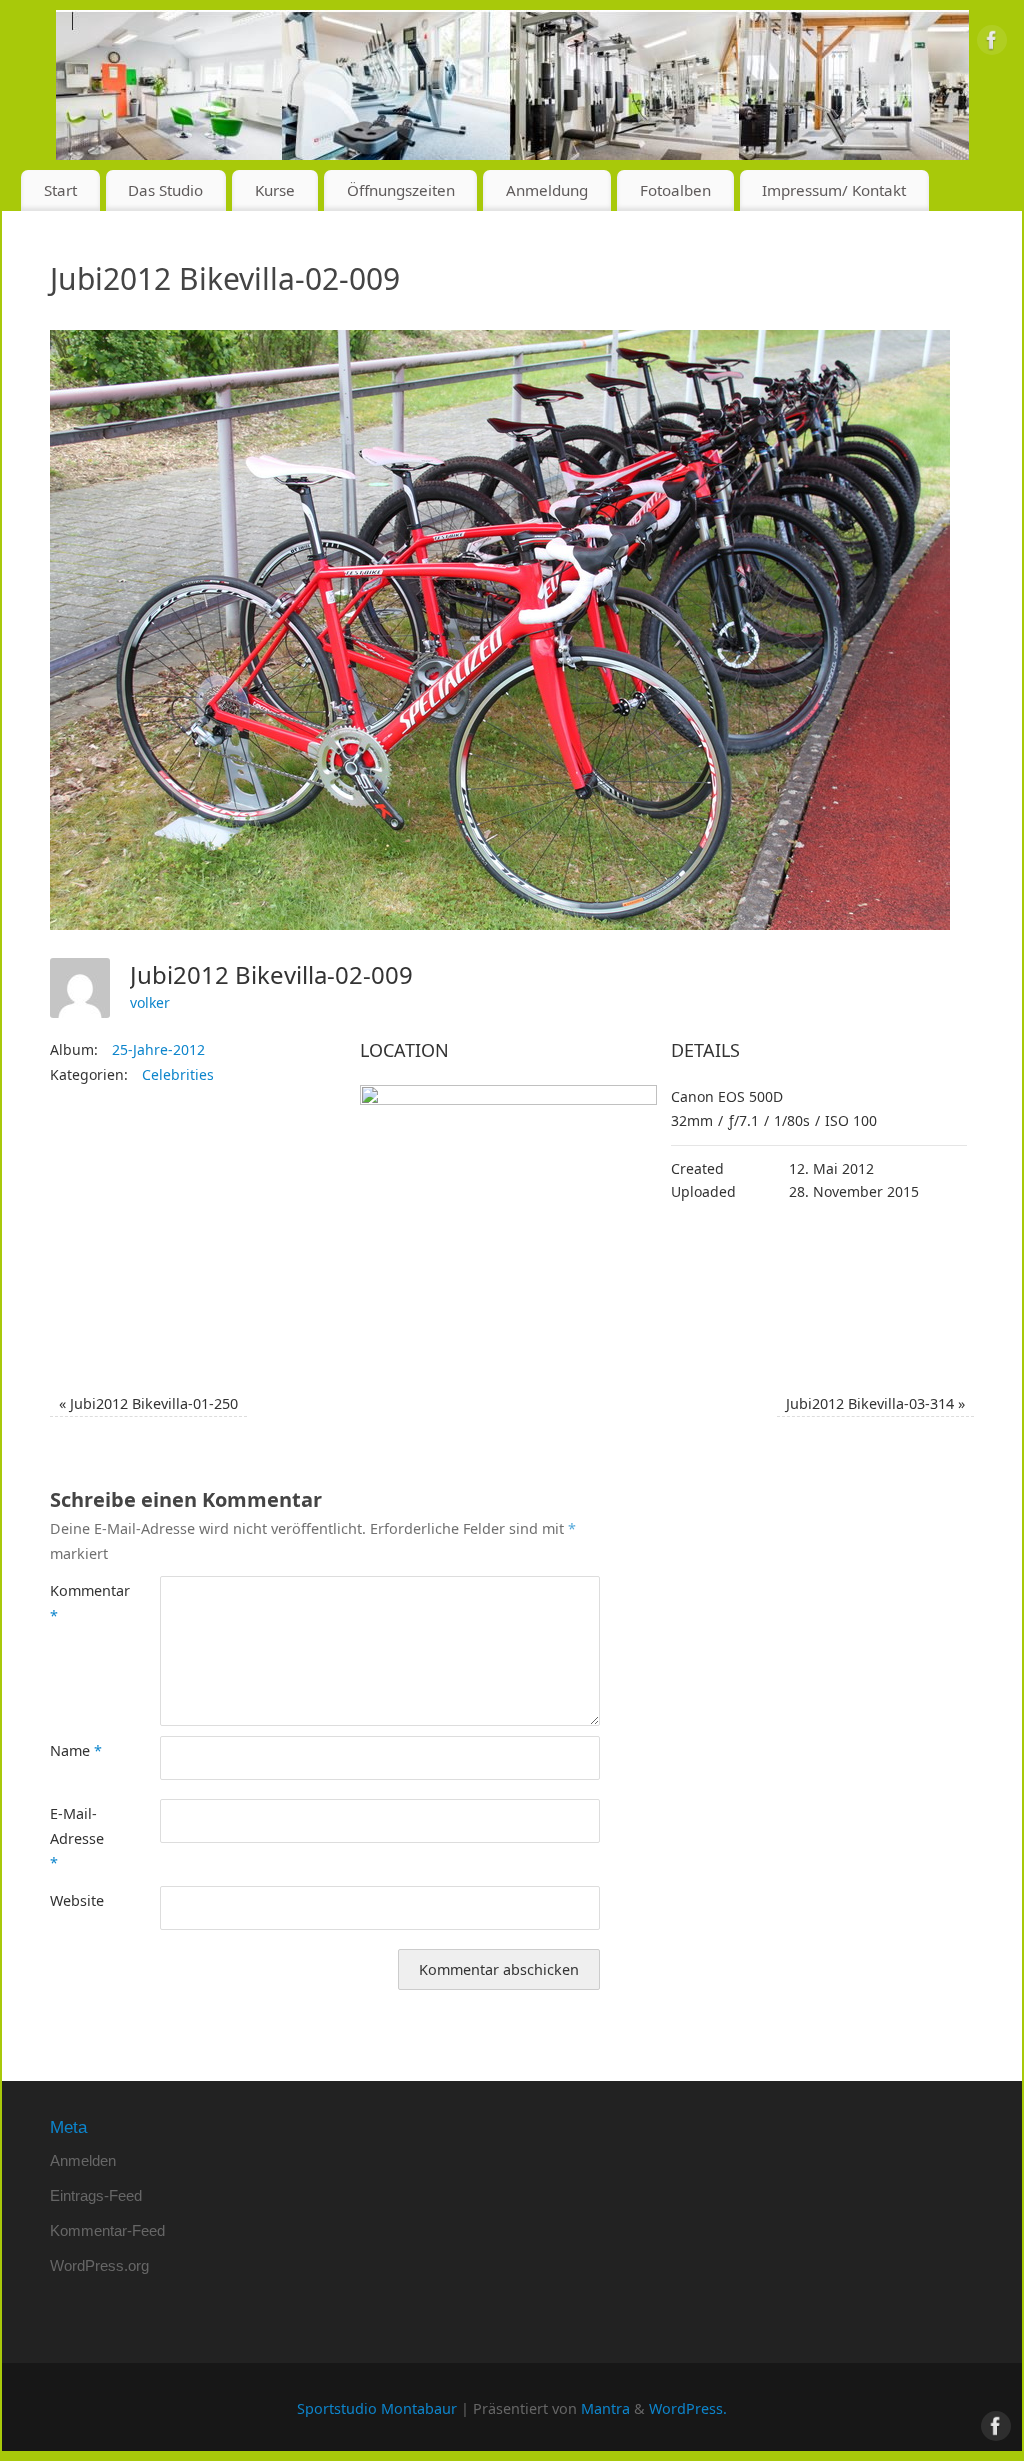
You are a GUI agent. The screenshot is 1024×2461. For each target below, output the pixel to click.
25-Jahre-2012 (158, 1049)
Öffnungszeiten (401, 190)
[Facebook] (992, 44)
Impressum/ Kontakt (834, 190)
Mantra (605, 2408)
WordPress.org (99, 2265)
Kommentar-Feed (107, 2230)
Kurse (275, 190)
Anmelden (83, 2160)
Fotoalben (675, 190)
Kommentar (77, 1602)
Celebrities (178, 1074)
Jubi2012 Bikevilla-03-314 (875, 1403)
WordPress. (688, 2408)
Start (60, 190)
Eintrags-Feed (96, 2195)
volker (150, 1002)
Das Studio (165, 190)
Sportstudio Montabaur (377, 2408)
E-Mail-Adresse (77, 1838)
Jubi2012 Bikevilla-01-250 (148, 1403)
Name (76, 1750)
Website (77, 1900)
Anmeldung (547, 190)
